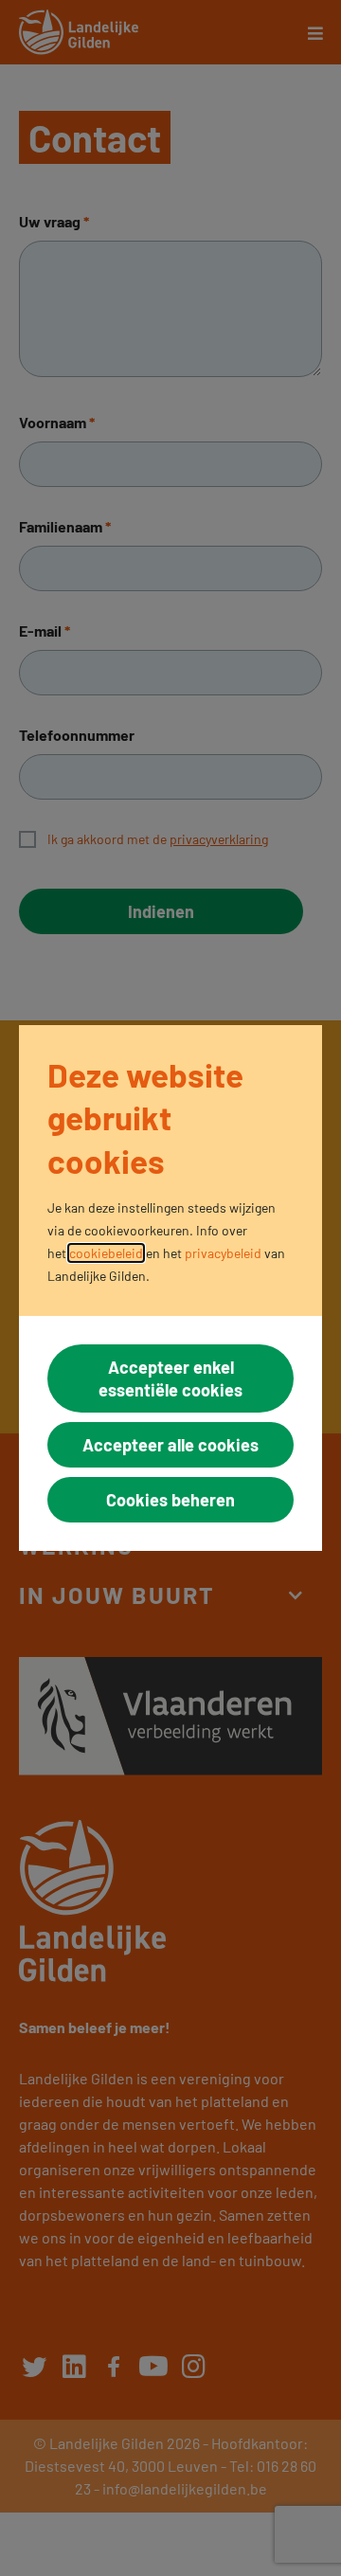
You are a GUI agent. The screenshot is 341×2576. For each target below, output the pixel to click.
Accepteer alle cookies (170, 1445)
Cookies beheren (170, 1500)
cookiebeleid (106, 1253)
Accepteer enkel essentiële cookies (170, 1378)
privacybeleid (223, 1253)
